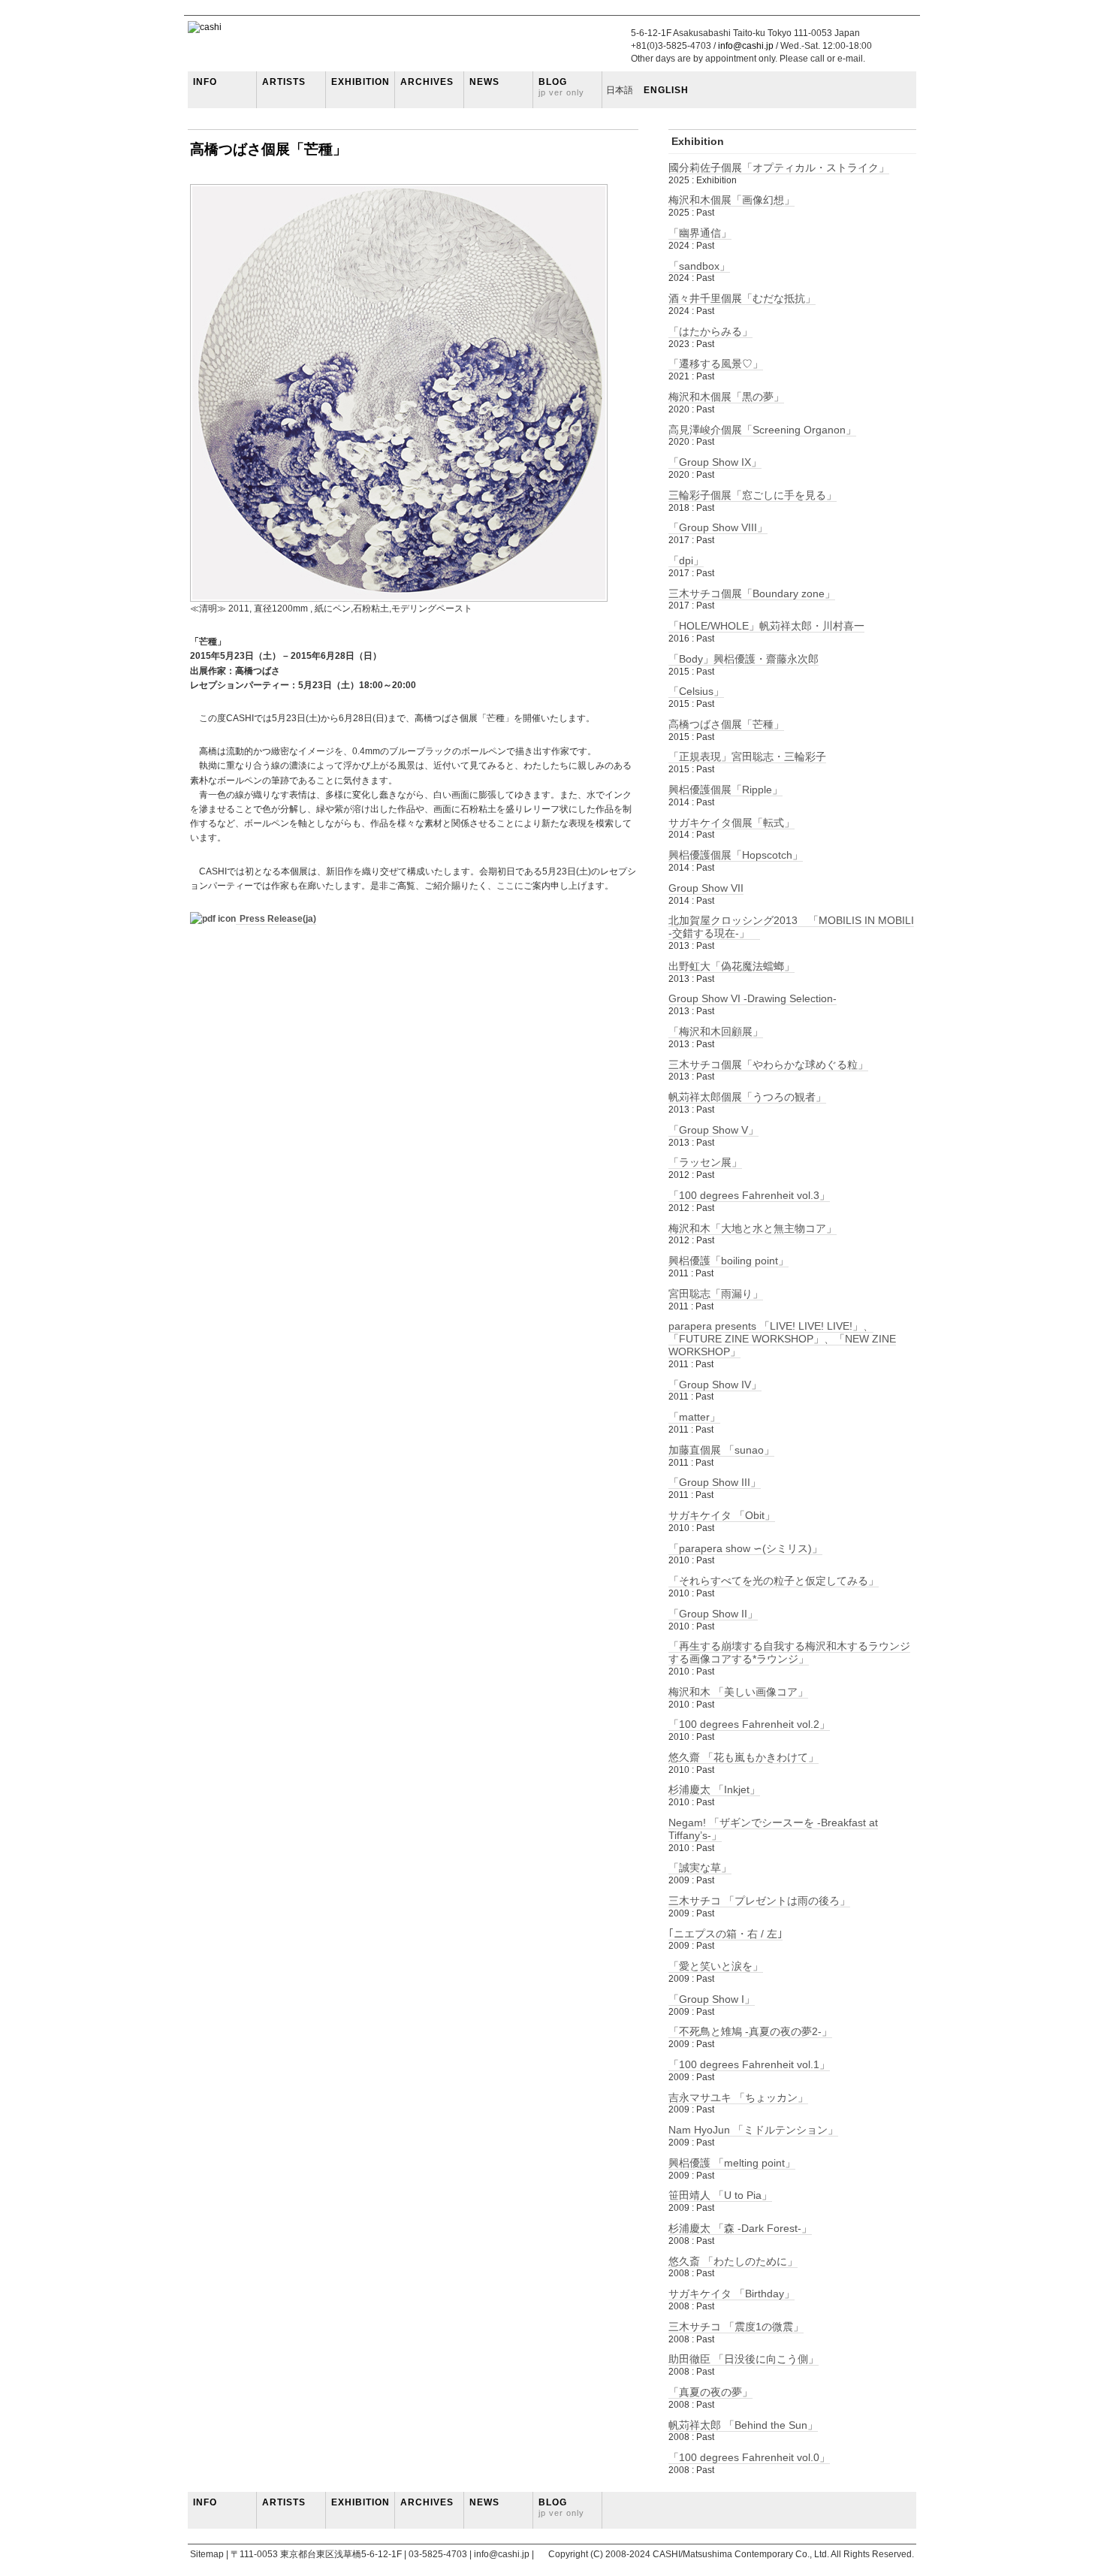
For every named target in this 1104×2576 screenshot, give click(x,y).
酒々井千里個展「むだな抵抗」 (742, 298)
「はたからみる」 (710, 331)
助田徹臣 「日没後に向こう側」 (744, 2359)
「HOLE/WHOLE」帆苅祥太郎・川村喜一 (766, 626)
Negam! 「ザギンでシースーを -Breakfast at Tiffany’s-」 (773, 1829)
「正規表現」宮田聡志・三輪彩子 (747, 756)
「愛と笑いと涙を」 (716, 1966)
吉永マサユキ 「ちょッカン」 (738, 2097)
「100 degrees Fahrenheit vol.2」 (749, 1724)
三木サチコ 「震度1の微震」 (736, 2327)
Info (205, 82)
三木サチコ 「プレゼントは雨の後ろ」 (759, 1901)
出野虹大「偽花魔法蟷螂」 (731, 966)
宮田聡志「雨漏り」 (716, 1294)
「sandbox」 (699, 266)
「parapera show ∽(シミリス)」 (745, 1548)
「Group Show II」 (713, 1614)
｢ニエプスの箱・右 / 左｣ (725, 1934)
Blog (561, 87)
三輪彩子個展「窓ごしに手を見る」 (753, 495)
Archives (427, 82)
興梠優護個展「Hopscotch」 (736, 855)
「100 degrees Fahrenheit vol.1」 (749, 2064)
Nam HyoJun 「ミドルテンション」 (753, 2130)
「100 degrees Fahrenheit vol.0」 (749, 2457)
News (484, 82)
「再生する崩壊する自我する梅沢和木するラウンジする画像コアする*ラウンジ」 (789, 1652)
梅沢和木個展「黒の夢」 (726, 397)
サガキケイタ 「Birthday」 (731, 2294)
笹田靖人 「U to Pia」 (720, 2195)
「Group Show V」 (713, 1130)
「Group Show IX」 (715, 462)
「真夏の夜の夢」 (710, 2392)
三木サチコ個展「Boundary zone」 (752, 593)
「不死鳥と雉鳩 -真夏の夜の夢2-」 (750, 2031)
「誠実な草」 (700, 1868)
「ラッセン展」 (705, 1162)
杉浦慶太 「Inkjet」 (714, 1789)
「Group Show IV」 (715, 1385)
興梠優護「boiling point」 (728, 1261)
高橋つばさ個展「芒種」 (268, 149)
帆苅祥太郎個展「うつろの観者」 (747, 1097)
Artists (284, 82)
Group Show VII (706, 888)
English (661, 90)
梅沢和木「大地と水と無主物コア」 (753, 1228)
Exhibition (360, 82)
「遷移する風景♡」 (716, 364)
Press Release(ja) (278, 919)
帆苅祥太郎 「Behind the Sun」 (743, 2425)
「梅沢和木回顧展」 (716, 1031)
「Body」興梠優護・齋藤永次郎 (744, 659)
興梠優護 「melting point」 (732, 2163)
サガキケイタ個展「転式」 (731, 823)
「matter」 (694, 1417)
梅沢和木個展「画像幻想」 (731, 200)
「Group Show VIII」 (718, 527)
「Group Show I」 (712, 1999)
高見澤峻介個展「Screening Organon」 (762, 430)
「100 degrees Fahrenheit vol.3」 (749, 1195)
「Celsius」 (696, 691)
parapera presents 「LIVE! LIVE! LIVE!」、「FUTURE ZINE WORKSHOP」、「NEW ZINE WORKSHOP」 (782, 1339)
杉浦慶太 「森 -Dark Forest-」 (740, 2228)
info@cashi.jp (746, 46)
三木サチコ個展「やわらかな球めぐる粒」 (768, 1065)
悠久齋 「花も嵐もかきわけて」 (744, 1757)
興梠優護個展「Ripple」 (725, 790)
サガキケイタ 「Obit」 (722, 1515)
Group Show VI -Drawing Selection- (753, 998)
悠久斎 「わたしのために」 (733, 2261)
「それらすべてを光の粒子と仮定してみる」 (774, 1581)
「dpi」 (686, 560)
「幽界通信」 (700, 233)
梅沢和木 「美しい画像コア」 (738, 1692)
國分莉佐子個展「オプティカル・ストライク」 (779, 168)
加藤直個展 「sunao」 (721, 1450)
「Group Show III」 (715, 1482)
